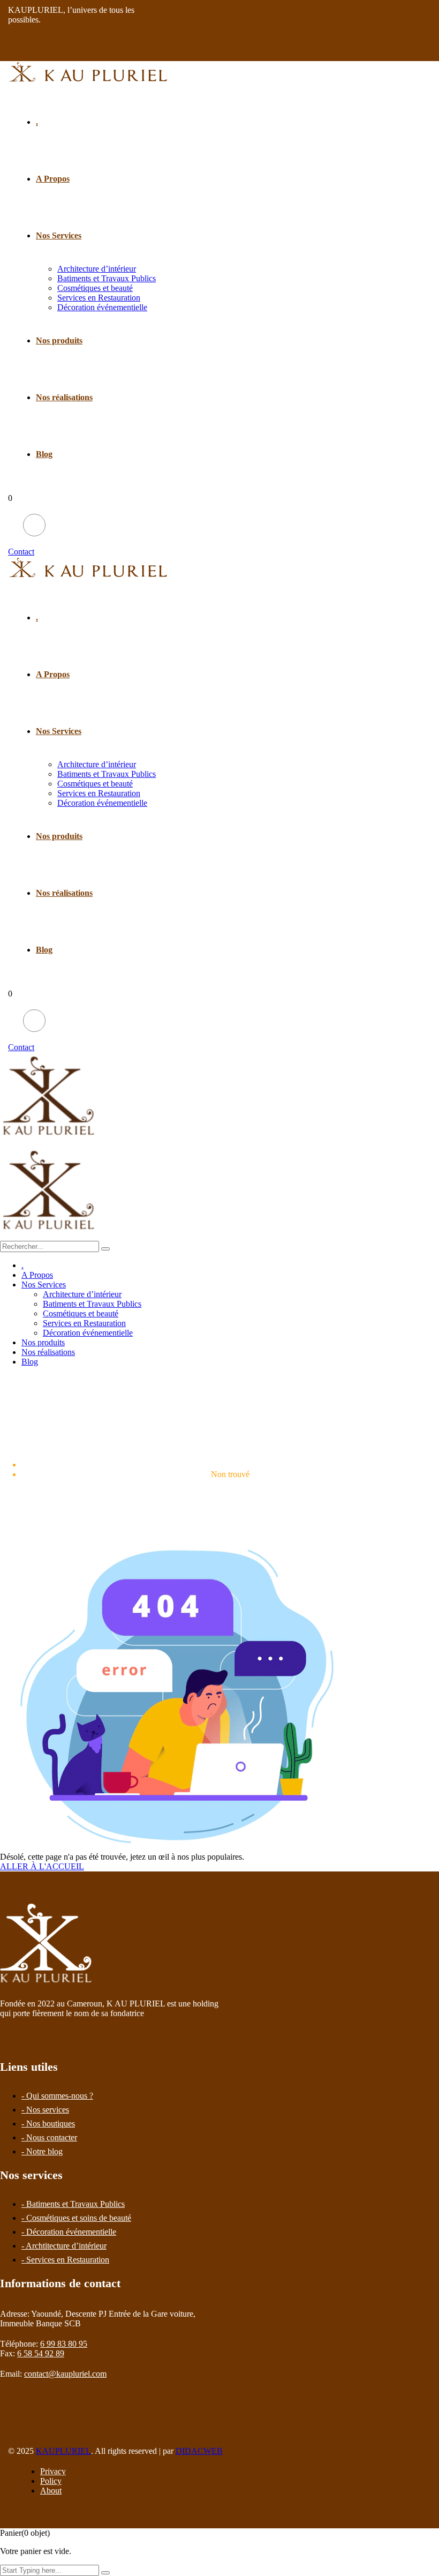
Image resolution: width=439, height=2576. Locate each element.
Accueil (230, 1465)
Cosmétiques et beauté (95, 288)
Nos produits (59, 340)
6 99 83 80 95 (64, 2344)
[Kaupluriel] (49, 1141)
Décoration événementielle (102, 307)
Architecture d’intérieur (97, 269)
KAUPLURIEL (63, 2451)
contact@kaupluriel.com (65, 2374)
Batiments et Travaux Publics (107, 278)
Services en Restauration (99, 298)
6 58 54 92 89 (41, 2353)
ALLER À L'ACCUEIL (42, 1866)
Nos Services (59, 235)
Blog (44, 454)
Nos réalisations (64, 397)
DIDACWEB (199, 2451)
